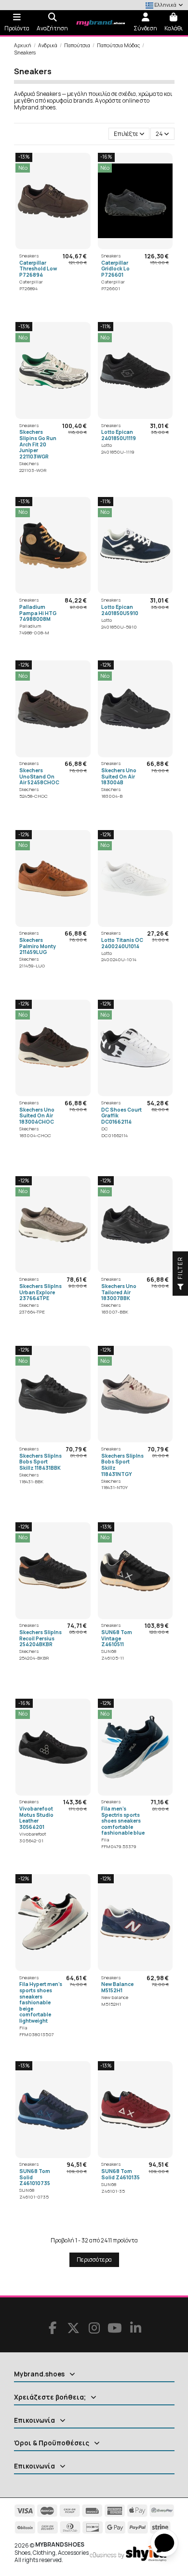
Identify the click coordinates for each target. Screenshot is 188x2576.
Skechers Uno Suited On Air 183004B (119, 776)
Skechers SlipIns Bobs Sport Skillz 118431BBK (40, 1462)
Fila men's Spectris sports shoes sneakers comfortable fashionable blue (123, 1821)
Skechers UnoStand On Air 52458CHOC (39, 776)
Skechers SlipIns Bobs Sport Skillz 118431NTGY (122, 1465)
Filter (180, 1269)
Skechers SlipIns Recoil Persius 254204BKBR (40, 1638)
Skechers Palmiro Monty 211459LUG (38, 946)
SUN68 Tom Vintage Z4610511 (117, 1638)
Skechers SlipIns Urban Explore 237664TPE (40, 1292)
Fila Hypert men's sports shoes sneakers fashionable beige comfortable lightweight (41, 2002)
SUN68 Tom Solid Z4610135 (121, 2174)
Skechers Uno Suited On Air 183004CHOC (37, 1116)
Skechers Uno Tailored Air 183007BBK (119, 1292)
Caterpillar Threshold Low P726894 (38, 269)
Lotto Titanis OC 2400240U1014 (122, 943)
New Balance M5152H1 (117, 1987)
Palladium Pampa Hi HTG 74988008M (38, 613)
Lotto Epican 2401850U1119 (119, 435)
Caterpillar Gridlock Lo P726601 (115, 269)
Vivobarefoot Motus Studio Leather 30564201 (36, 1818)
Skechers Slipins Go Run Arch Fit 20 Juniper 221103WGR (38, 444)
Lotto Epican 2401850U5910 (120, 610)
